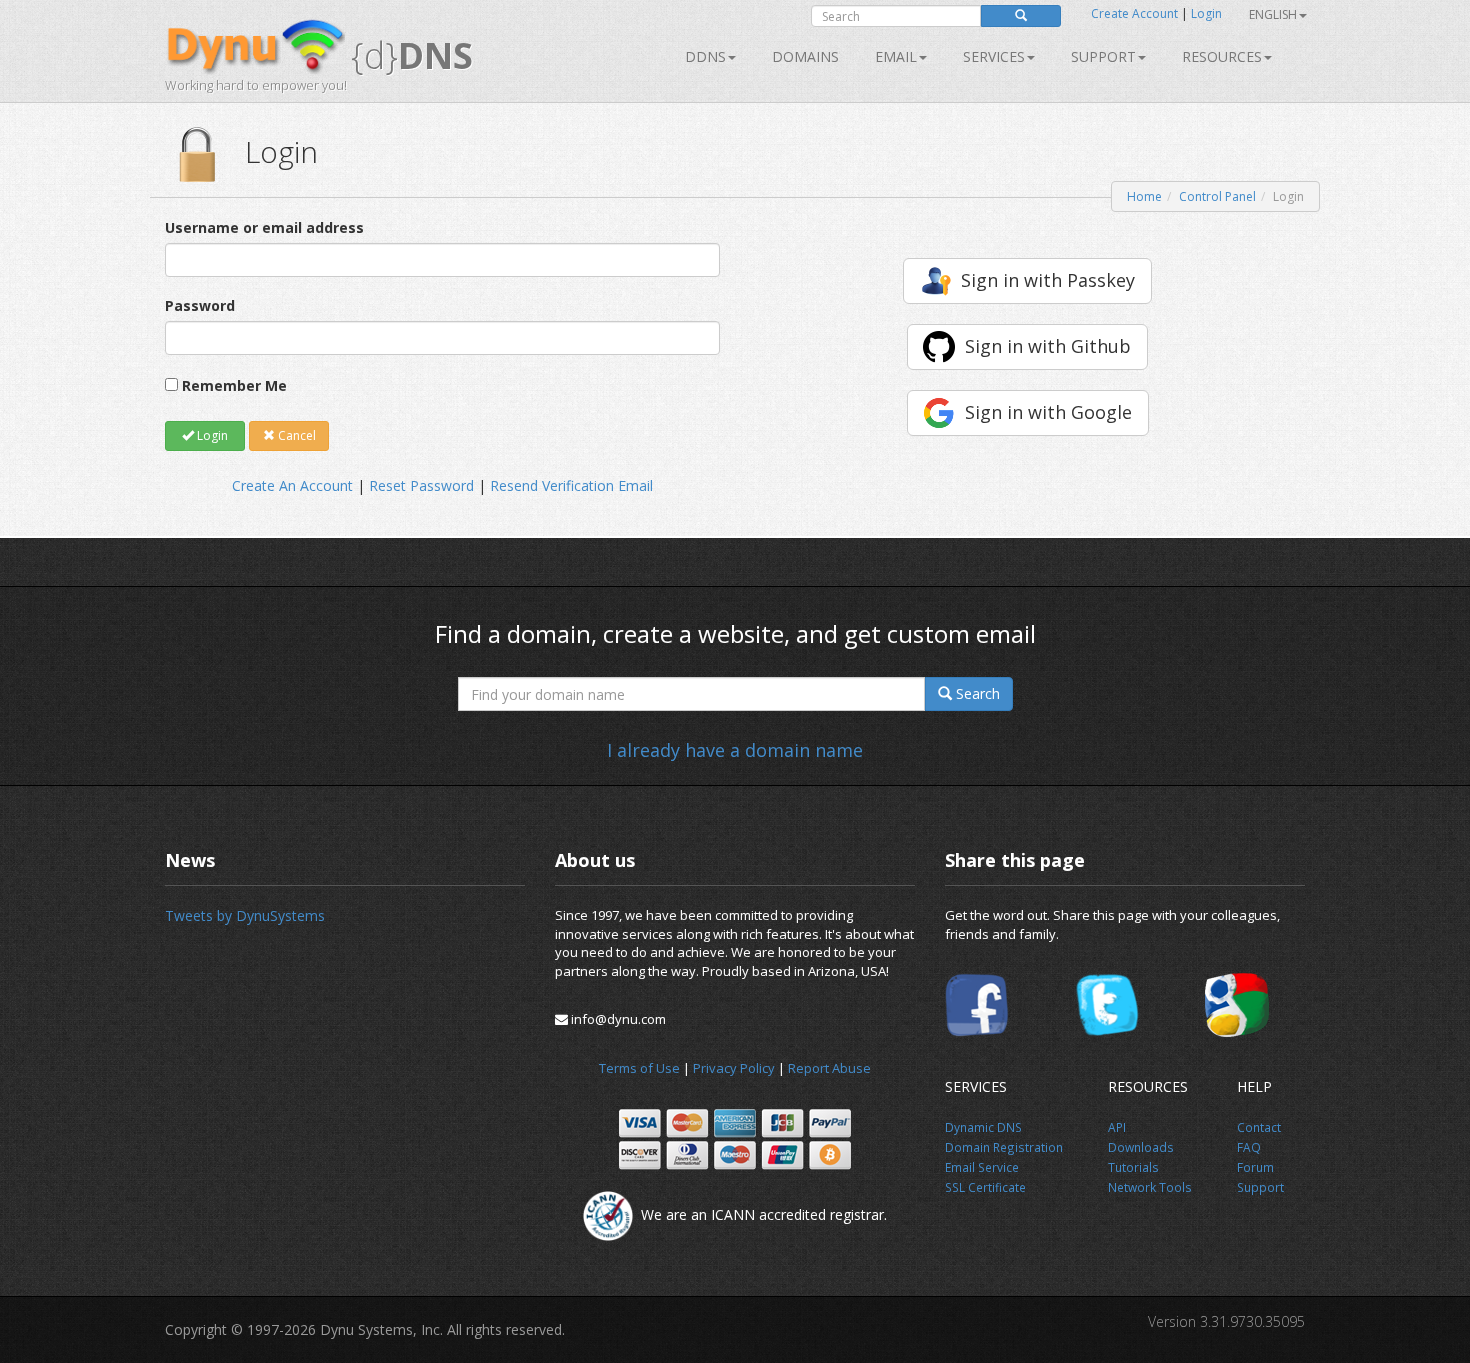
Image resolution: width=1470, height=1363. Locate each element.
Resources (1222, 56)
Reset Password (421, 485)
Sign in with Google (1048, 412)
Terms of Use (639, 1068)
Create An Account (292, 485)
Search (976, 693)
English (1273, 14)
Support (1103, 56)
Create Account (1134, 13)
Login (1206, 13)
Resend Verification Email (571, 485)
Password (200, 305)
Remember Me (234, 385)
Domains (805, 56)
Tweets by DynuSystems (245, 915)
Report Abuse (829, 1068)
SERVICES (994, 56)
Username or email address (264, 227)
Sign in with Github (1048, 346)
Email (896, 56)
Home (1144, 196)
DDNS (705, 56)
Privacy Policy (734, 1068)
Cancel (295, 435)
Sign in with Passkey (1048, 280)
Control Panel (1217, 196)
